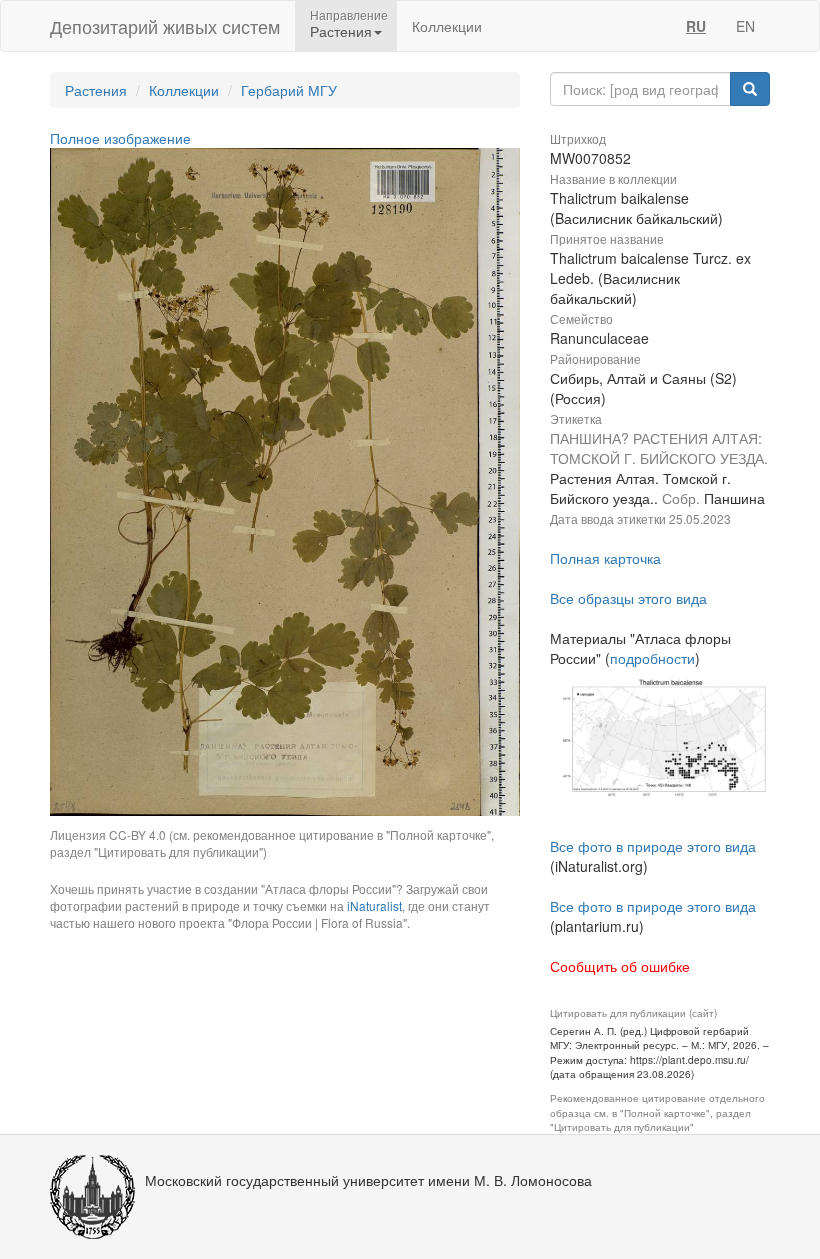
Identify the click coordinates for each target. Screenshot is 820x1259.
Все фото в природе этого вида (653, 846)
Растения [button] (341, 31)
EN (745, 26)
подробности (652, 658)
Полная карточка (605, 558)
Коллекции (447, 26)
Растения (96, 90)
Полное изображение (120, 138)
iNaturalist (374, 905)
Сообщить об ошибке (620, 966)
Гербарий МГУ (289, 90)
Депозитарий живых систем (165, 26)
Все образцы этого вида (628, 598)
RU (696, 26)
